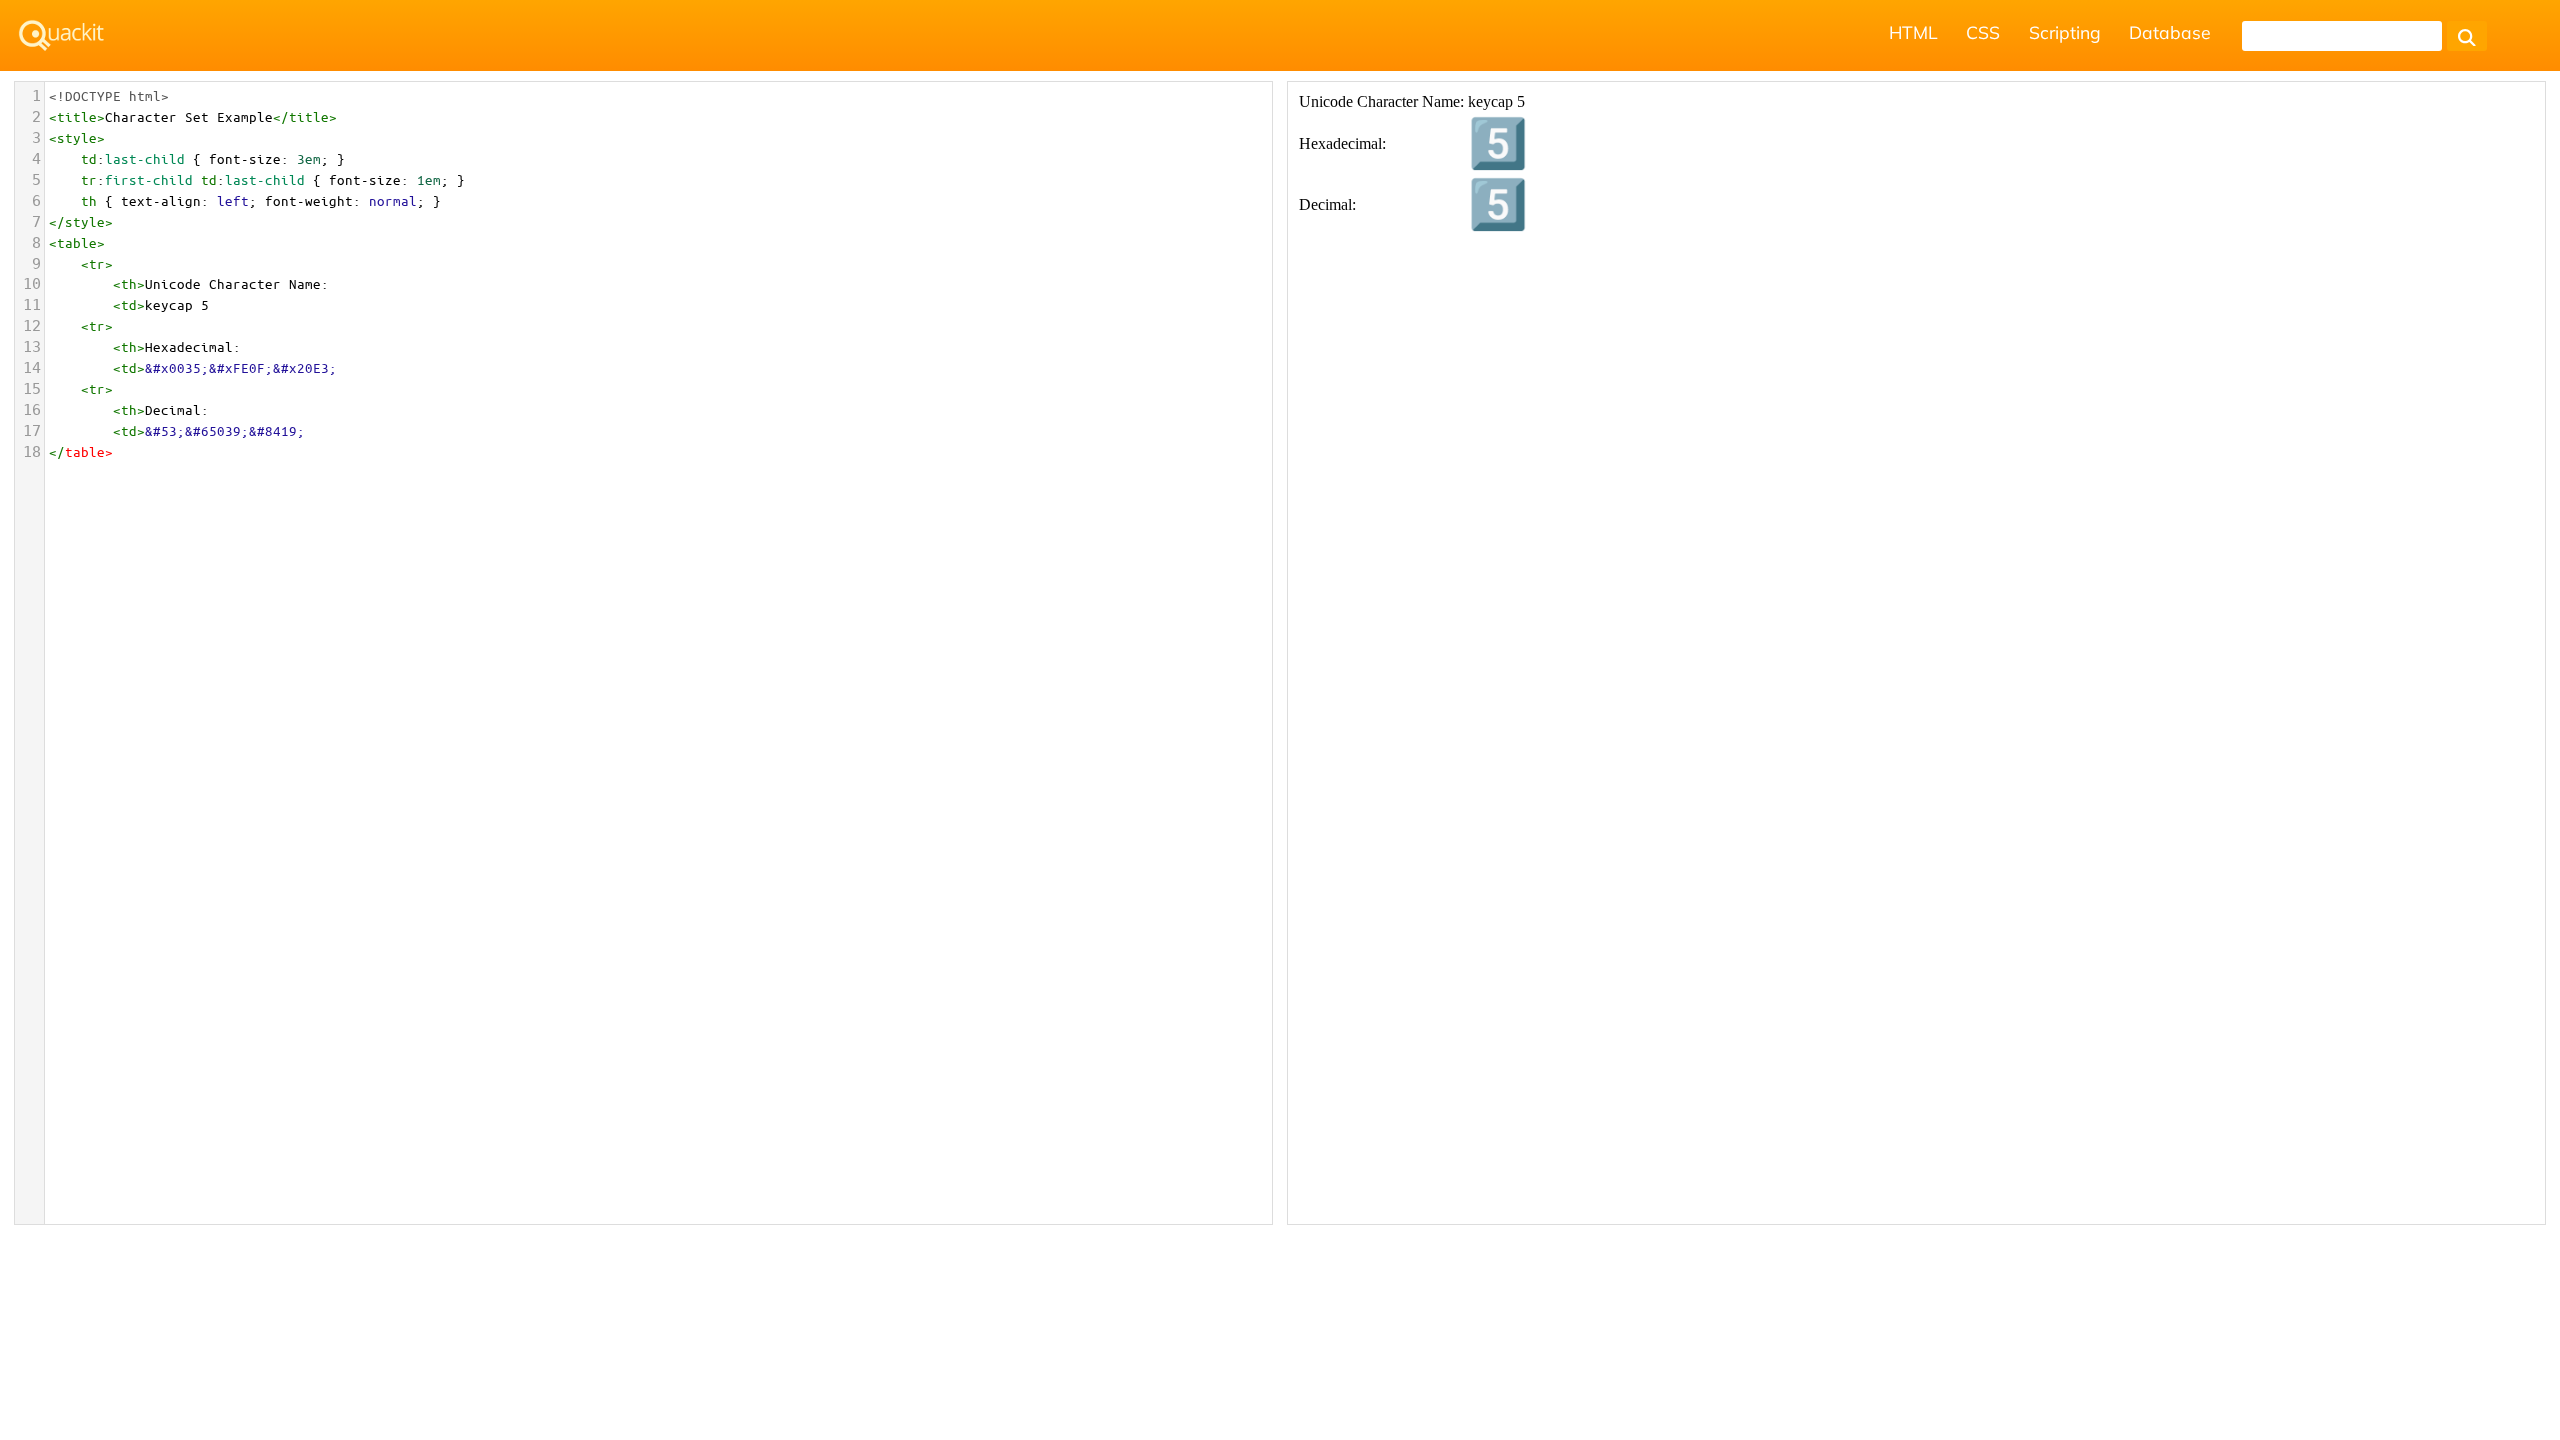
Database (2170, 32)
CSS (1983, 32)
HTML (1913, 32)
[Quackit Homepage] (61, 35)
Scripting (2065, 32)
